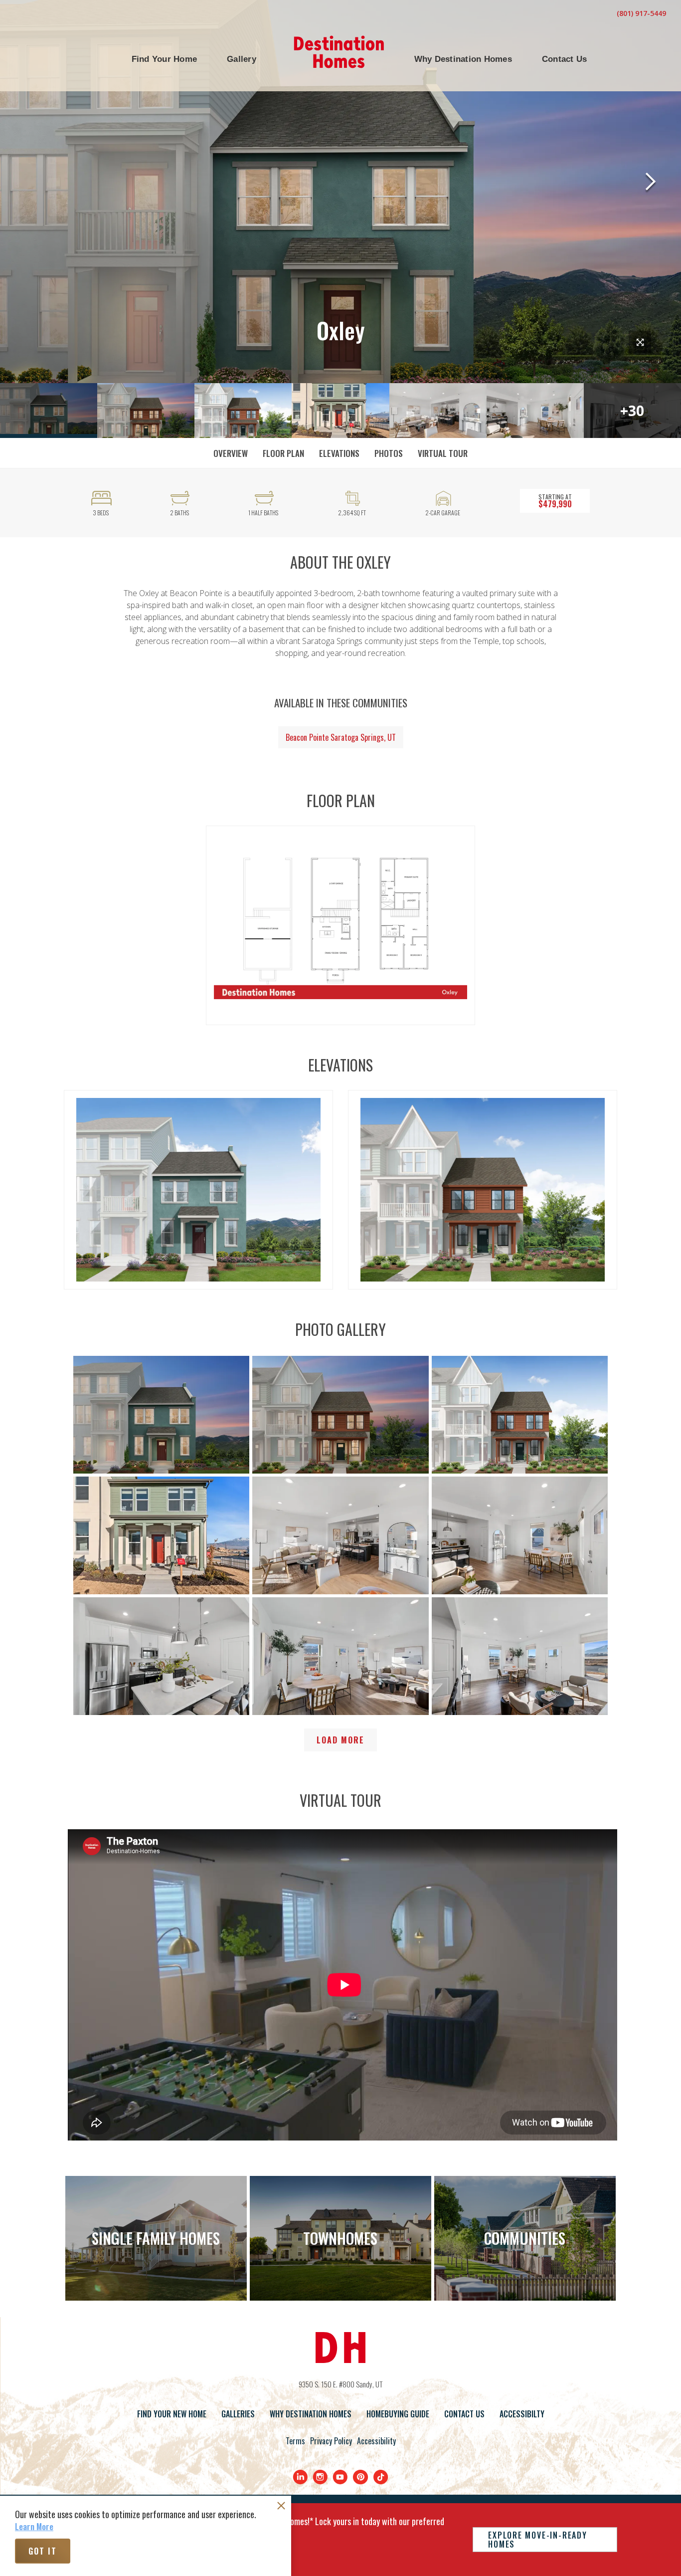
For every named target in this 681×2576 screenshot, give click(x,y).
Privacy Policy (331, 2441)
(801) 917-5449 (641, 13)
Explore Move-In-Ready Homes (537, 2540)
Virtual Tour (443, 453)
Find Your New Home (172, 2414)
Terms (295, 2441)
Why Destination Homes (311, 2414)
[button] (165, 59)
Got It (43, 2551)
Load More (340, 1740)
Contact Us (464, 2414)
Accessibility (376, 2441)
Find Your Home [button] (165, 59)
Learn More (34, 2527)
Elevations (339, 453)
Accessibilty (522, 2414)
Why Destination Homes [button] (463, 59)
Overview (231, 453)
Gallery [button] (242, 59)
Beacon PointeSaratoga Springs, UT (341, 737)
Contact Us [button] (565, 59)
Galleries (238, 2414)
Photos (389, 453)
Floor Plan (283, 453)
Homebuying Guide (398, 2414)
